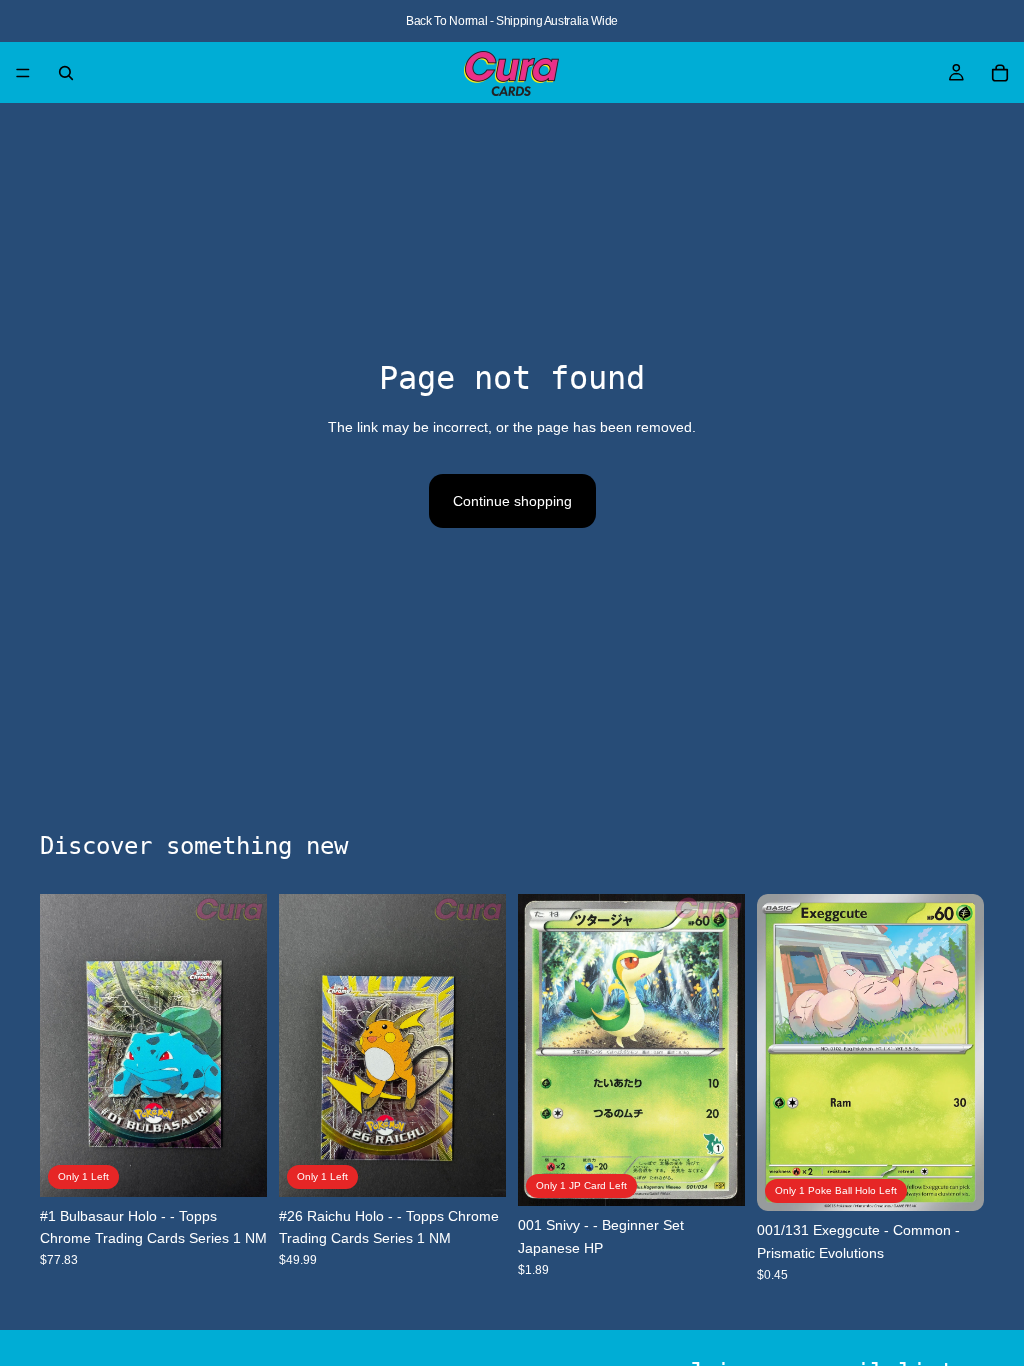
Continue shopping (512, 501)
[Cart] (1000, 73)
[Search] (66, 73)
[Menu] (23, 73)
